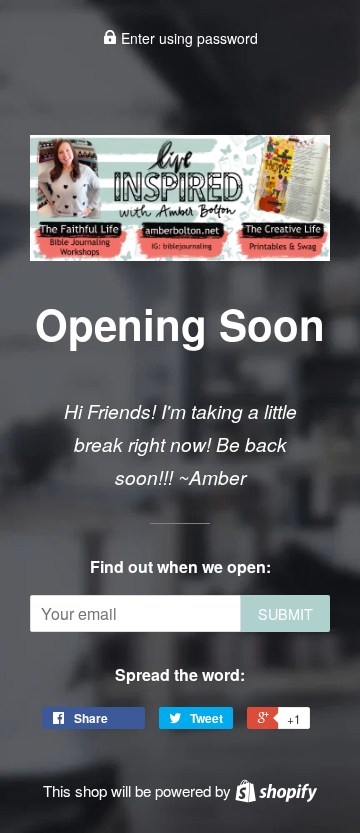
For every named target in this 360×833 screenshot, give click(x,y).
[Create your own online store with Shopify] (276, 790)
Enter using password (187, 38)
